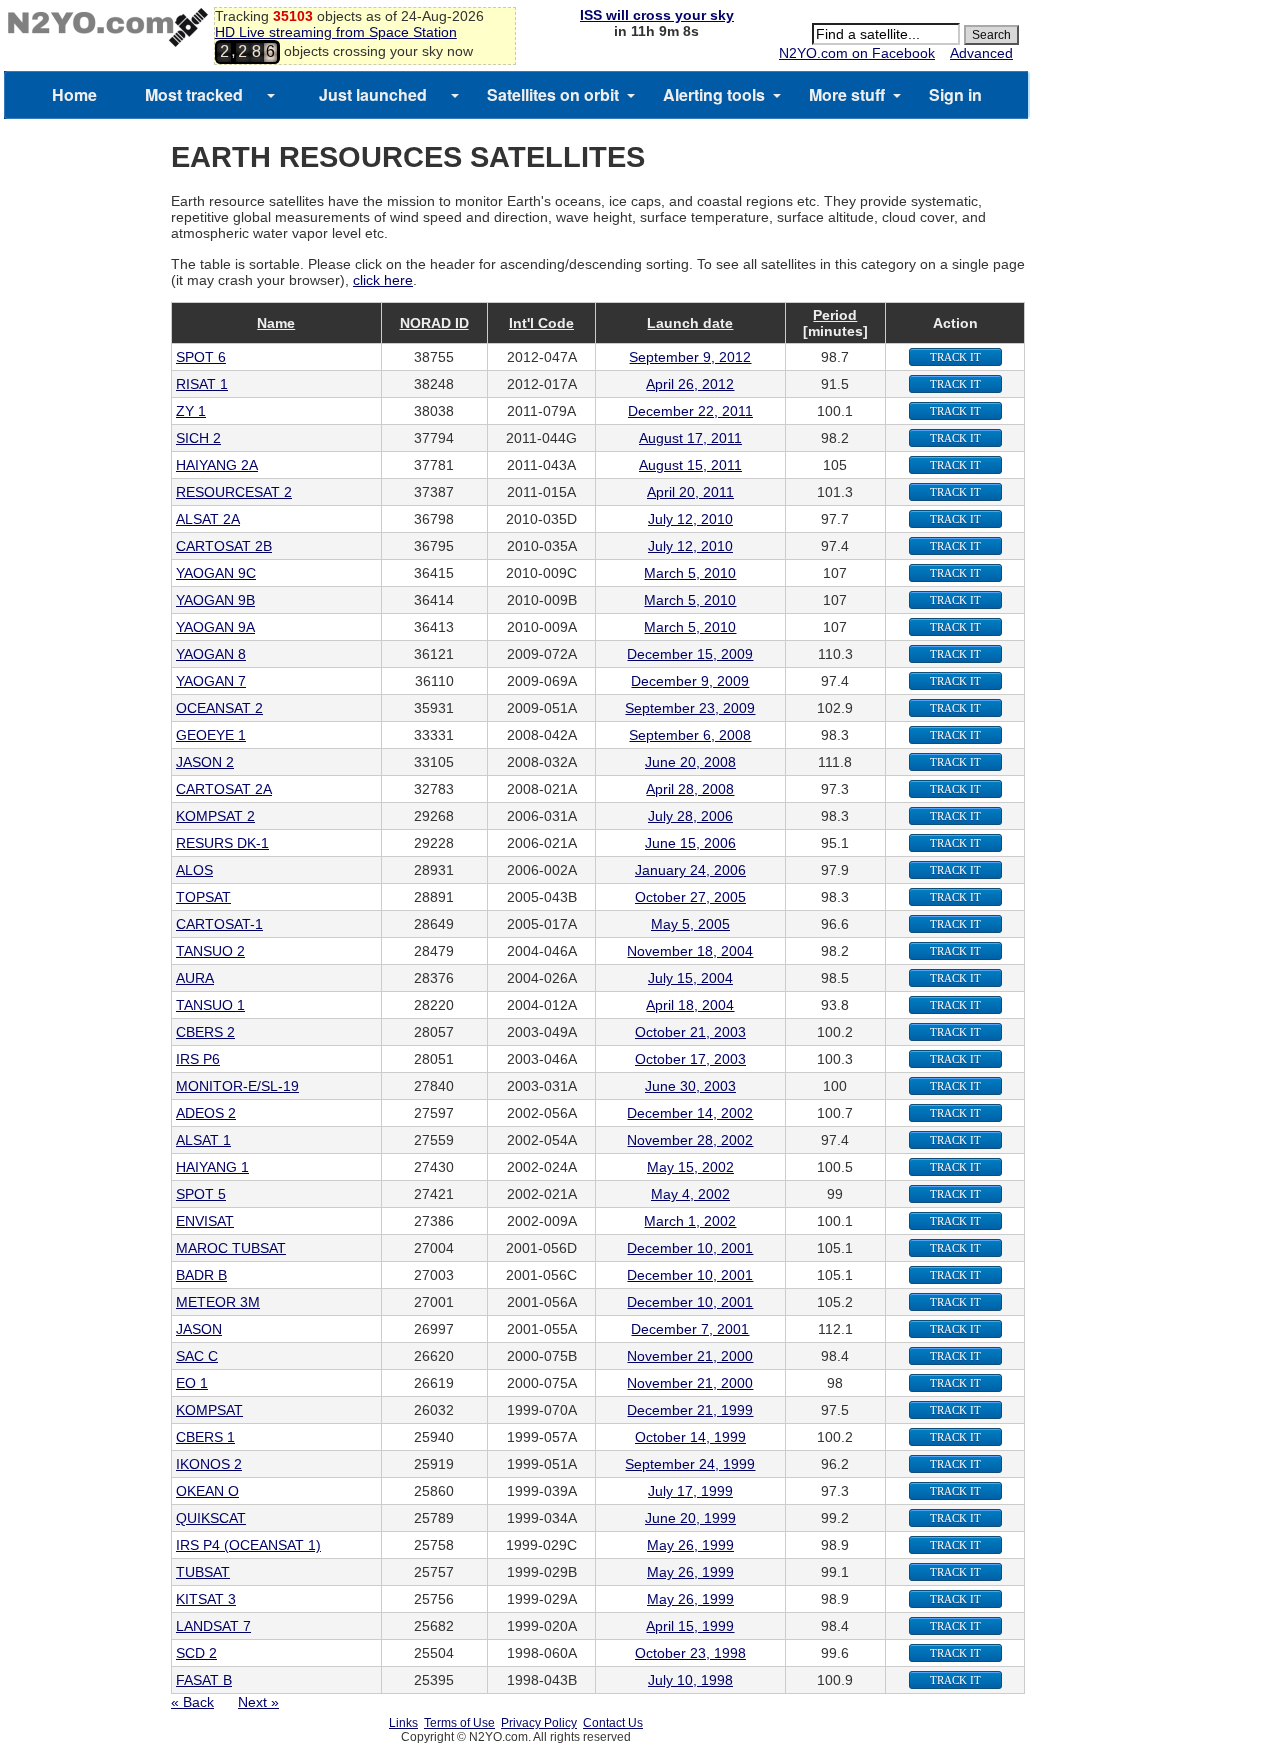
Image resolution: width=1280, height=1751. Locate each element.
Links (403, 1723)
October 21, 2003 (690, 1032)
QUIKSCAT (211, 1518)
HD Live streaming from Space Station (336, 32)
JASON (199, 1329)
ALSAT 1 (203, 1140)
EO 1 (192, 1383)
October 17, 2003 (690, 1059)
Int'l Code (541, 323)
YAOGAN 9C (216, 573)
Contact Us (613, 1723)
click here (383, 280)
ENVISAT (205, 1221)
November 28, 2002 (690, 1140)
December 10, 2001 (690, 1248)
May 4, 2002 (690, 1194)
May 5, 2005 (690, 924)
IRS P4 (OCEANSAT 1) (248, 1545)
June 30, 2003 (690, 1086)
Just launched (373, 94)
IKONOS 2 (209, 1464)
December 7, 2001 (690, 1329)
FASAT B (204, 1680)
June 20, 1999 (690, 1518)
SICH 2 (198, 438)
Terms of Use (459, 1723)
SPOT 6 (201, 357)
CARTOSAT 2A (224, 789)
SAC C (197, 1356)
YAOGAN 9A (215, 627)
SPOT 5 (201, 1194)
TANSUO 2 (210, 951)
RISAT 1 (202, 384)
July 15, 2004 (690, 978)
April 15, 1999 (690, 1626)
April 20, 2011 (690, 492)
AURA (195, 978)
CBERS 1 (205, 1437)
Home (74, 94)
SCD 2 (196, 1653)
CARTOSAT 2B (224, 546)
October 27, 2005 (690, 897)
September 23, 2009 (690, 708)
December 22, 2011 (690, 411)
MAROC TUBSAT (231, 1248)
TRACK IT (955, 357)
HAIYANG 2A (217, 465)
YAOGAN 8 (211, 654)
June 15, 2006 (690, 843)
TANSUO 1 (210, 1005)
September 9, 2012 (690, 357)
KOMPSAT (209, 1410)
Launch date (690, 323)
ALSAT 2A (208, 519)
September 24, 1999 (690, 1464)
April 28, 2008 (690, 789)
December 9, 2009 (690, 681)
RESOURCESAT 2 (234, 492)
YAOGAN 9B (215, 600)
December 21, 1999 (690, 1410)
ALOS (194, 870)
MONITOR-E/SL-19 (237, 1086)
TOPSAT (203, 897)
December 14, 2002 (690, 1113)
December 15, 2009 (690, 654)
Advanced (981, 53)
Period (835, 315)
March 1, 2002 (690, 1221)
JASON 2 (205, 762)
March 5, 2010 (690, 573)
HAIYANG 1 (212, 1167)
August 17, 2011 (690, 438)
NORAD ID (434, 323)
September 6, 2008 (690, 735)
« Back (192, 1702)
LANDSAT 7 (213, 1626)
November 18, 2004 (690, 951)
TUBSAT (203, 1572)
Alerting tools (714, 94)
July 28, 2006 (690, 816)
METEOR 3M (218, 1302)
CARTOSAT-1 (219, 924)
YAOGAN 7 (211, 681)
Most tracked (194, 94)
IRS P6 (198, 1059)
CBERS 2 (205, 1032)
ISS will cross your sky (657, 15)
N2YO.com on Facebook (857, 53)
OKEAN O (207, 1491)
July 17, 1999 (690, 1491)
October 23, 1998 (690, 1653)
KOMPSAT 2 (215, 816)
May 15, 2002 (690, 1167)
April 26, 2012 (690, 384)
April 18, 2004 (690, 1005)
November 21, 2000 (690, 1356)
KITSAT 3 (206, 1599)
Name (276, 323)
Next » (258, 1702)
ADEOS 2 (206, 1113)
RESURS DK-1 (222, 843)
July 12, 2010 (690, 519)
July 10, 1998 (690, 1680)
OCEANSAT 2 (219, 708)
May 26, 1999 (690, 1545)
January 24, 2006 (690, 870)
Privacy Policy (539, 1723)
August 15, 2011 (690, 465)
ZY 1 (191, 411)
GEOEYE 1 (211, 735)
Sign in (955, 94)
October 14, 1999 (690, 1437)
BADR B (201, 1275)
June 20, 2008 (690, 762)
